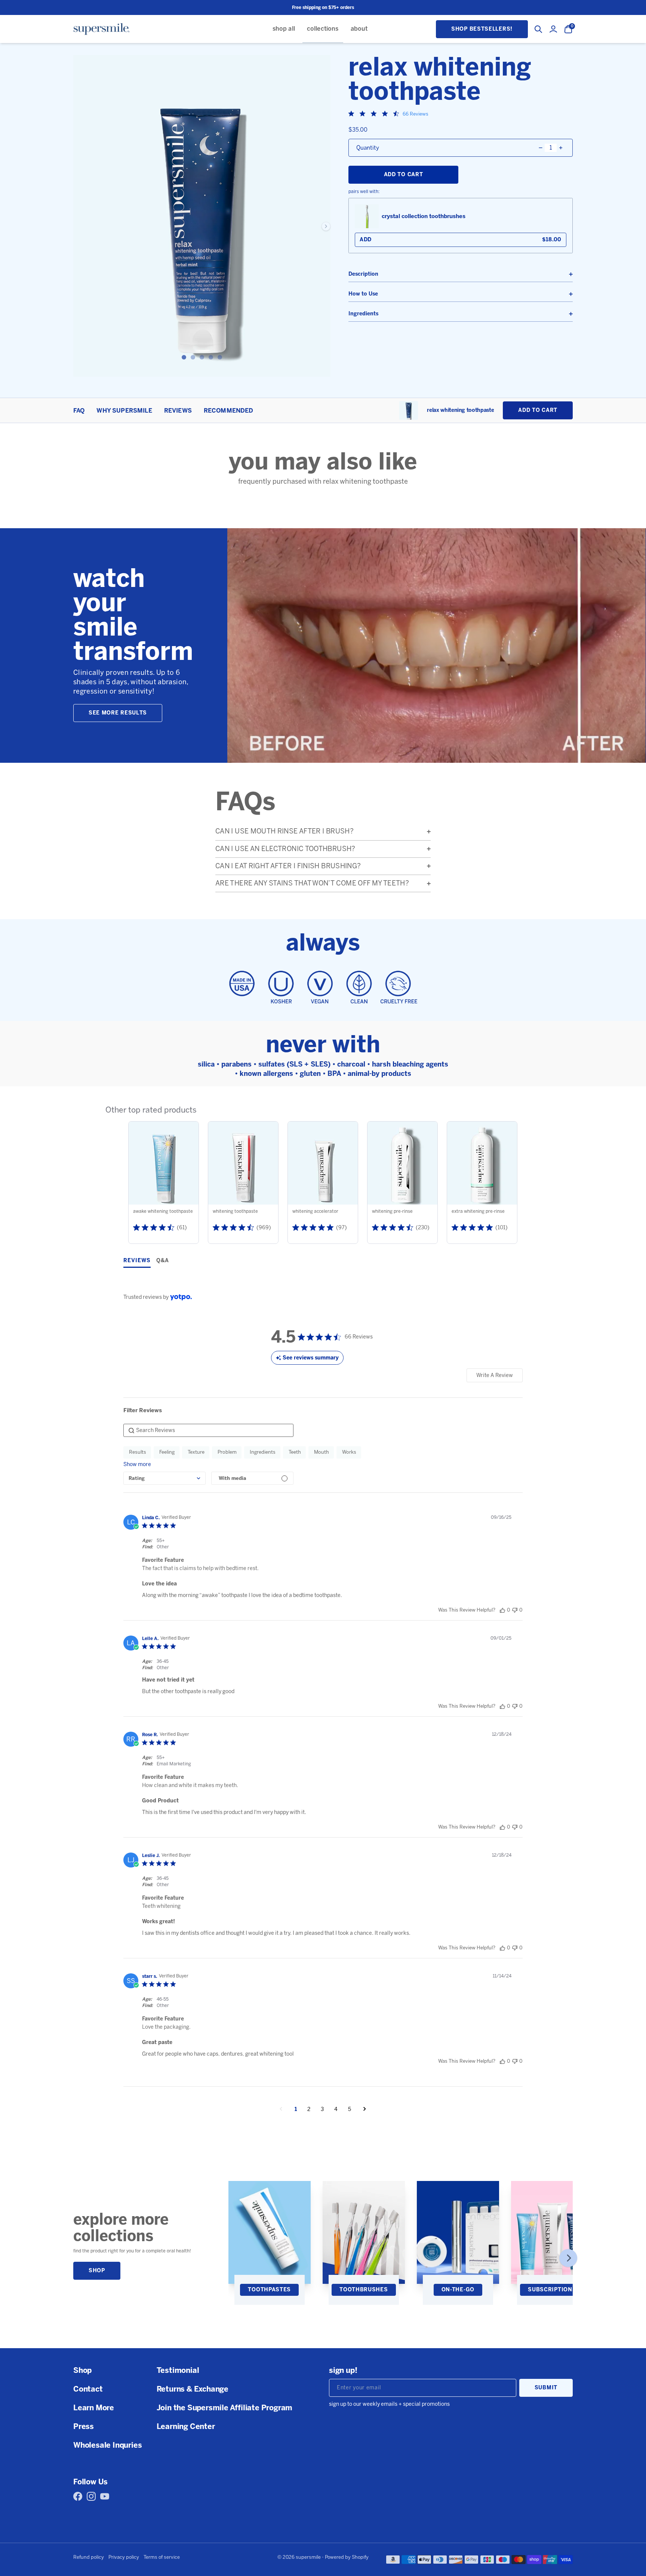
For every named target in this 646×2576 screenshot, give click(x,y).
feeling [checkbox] (167, 1452)
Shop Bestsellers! (482, 29)
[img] (351, 114)
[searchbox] (208, 1430)
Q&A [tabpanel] (163, 1261)
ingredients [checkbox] (263, 1452)
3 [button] (322, 2109)
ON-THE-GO (458, 2290)
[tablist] (323, 1262)
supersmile (308, 2557)
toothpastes (269, 2290)
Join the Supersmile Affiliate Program (225, 2408)
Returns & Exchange (193, 2389)
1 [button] (296, 2109)
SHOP (97, 2271)
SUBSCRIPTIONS (552, 2290)
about (359, 29)
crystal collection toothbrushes (424, 216)
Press (84, 2426)
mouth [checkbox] (322, 1452)
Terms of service (162, 2557)
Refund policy (89, 2557)
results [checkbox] (138, 1452)
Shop (82, 2370)
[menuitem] (284, 29)
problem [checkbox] (227, 1452)
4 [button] (336, 2109)
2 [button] (309, 2109)
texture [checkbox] (196, 1452)
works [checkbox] (349, 1452)
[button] (502, 1610)
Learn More (94, 2408)
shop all (284, 29)
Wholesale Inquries (107, 2445)
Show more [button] (137, 1464)
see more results (118, 713)
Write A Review (495, 1375)
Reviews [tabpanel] (137, 1261)
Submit (546, 2388)
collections (323, 29)
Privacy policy (124, 2557)
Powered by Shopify (347, 2557)
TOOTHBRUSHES (364, 2290)
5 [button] (350, 2109)
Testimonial (178, 2370)
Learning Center (186, 2426)
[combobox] (164, 1478)
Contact (88, 2389)
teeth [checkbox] (295, 1452)
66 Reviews (416, 114)
